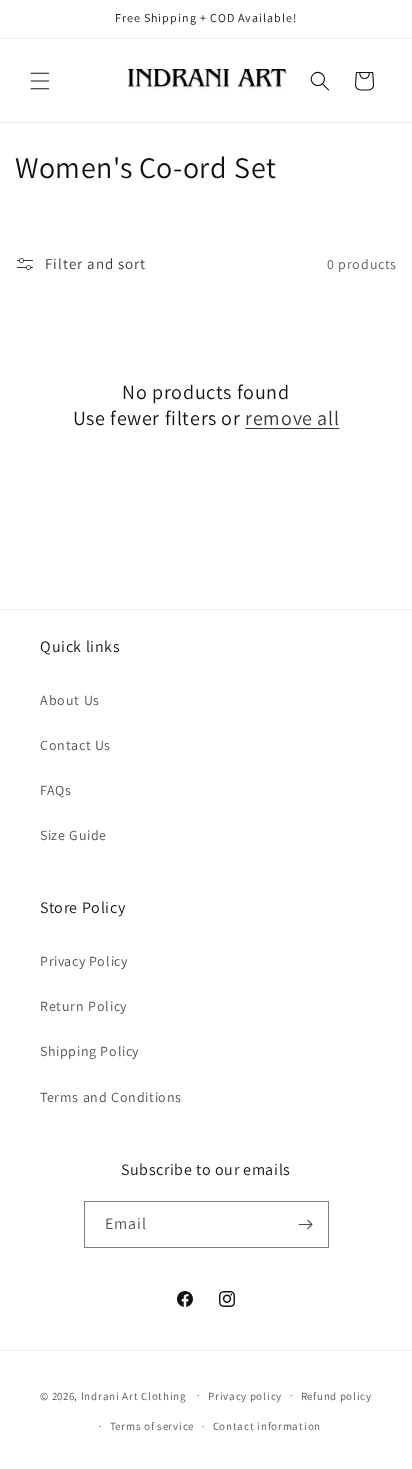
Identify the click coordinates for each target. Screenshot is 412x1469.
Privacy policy (245, 1396)
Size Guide (73, 835)
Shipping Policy (89, 1051)
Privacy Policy (83, 961)
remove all (292, 418)
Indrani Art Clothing (134, 1395)
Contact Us (75, 745)
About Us (70, 700)
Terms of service (152, 1426)
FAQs (55, 790)
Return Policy (83, 1006)
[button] (40, 81)
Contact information (267, 1426)
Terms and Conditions (111, 1097)
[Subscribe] (306, 1224)
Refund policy (336, 1396)
